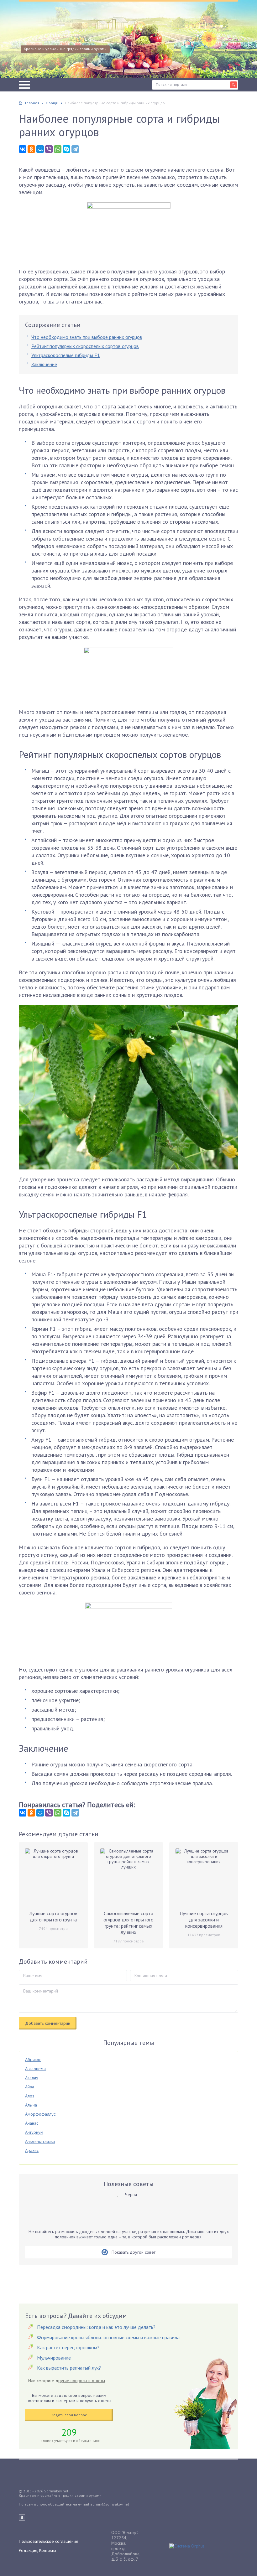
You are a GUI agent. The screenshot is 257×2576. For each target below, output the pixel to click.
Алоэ (30, 2096)
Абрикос (33, 2060)
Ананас (32, 2123)
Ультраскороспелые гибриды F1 (66, 355)
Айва (30, 2087)
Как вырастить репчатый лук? (69, 2368)
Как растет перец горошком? (68, 2347)
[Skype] (66, 149)
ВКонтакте (22, 2517)
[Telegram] (75, 149)
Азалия (32, 2078)
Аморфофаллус (40, 2114)
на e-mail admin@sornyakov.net (101, 2504)
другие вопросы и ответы (80, 2381)
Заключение (44, 364)
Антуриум (34, 2132)
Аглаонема (35, 2069)
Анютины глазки (40, 2141)
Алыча (31, 2105)
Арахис (32, 2150)
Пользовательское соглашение (49, 2541)
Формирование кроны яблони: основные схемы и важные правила (108, 2337)
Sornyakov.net (56, 2491)
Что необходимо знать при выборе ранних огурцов (87, 337)
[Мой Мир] (40, 149)
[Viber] (49, 149)
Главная (32, 103)
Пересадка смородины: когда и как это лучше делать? (96, 2327)
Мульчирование (54, 2358)
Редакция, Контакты (37, 2550)
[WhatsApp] (58, 149)
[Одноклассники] (31, 149)
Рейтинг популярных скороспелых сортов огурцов (85, 346)
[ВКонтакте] (23, 149)
